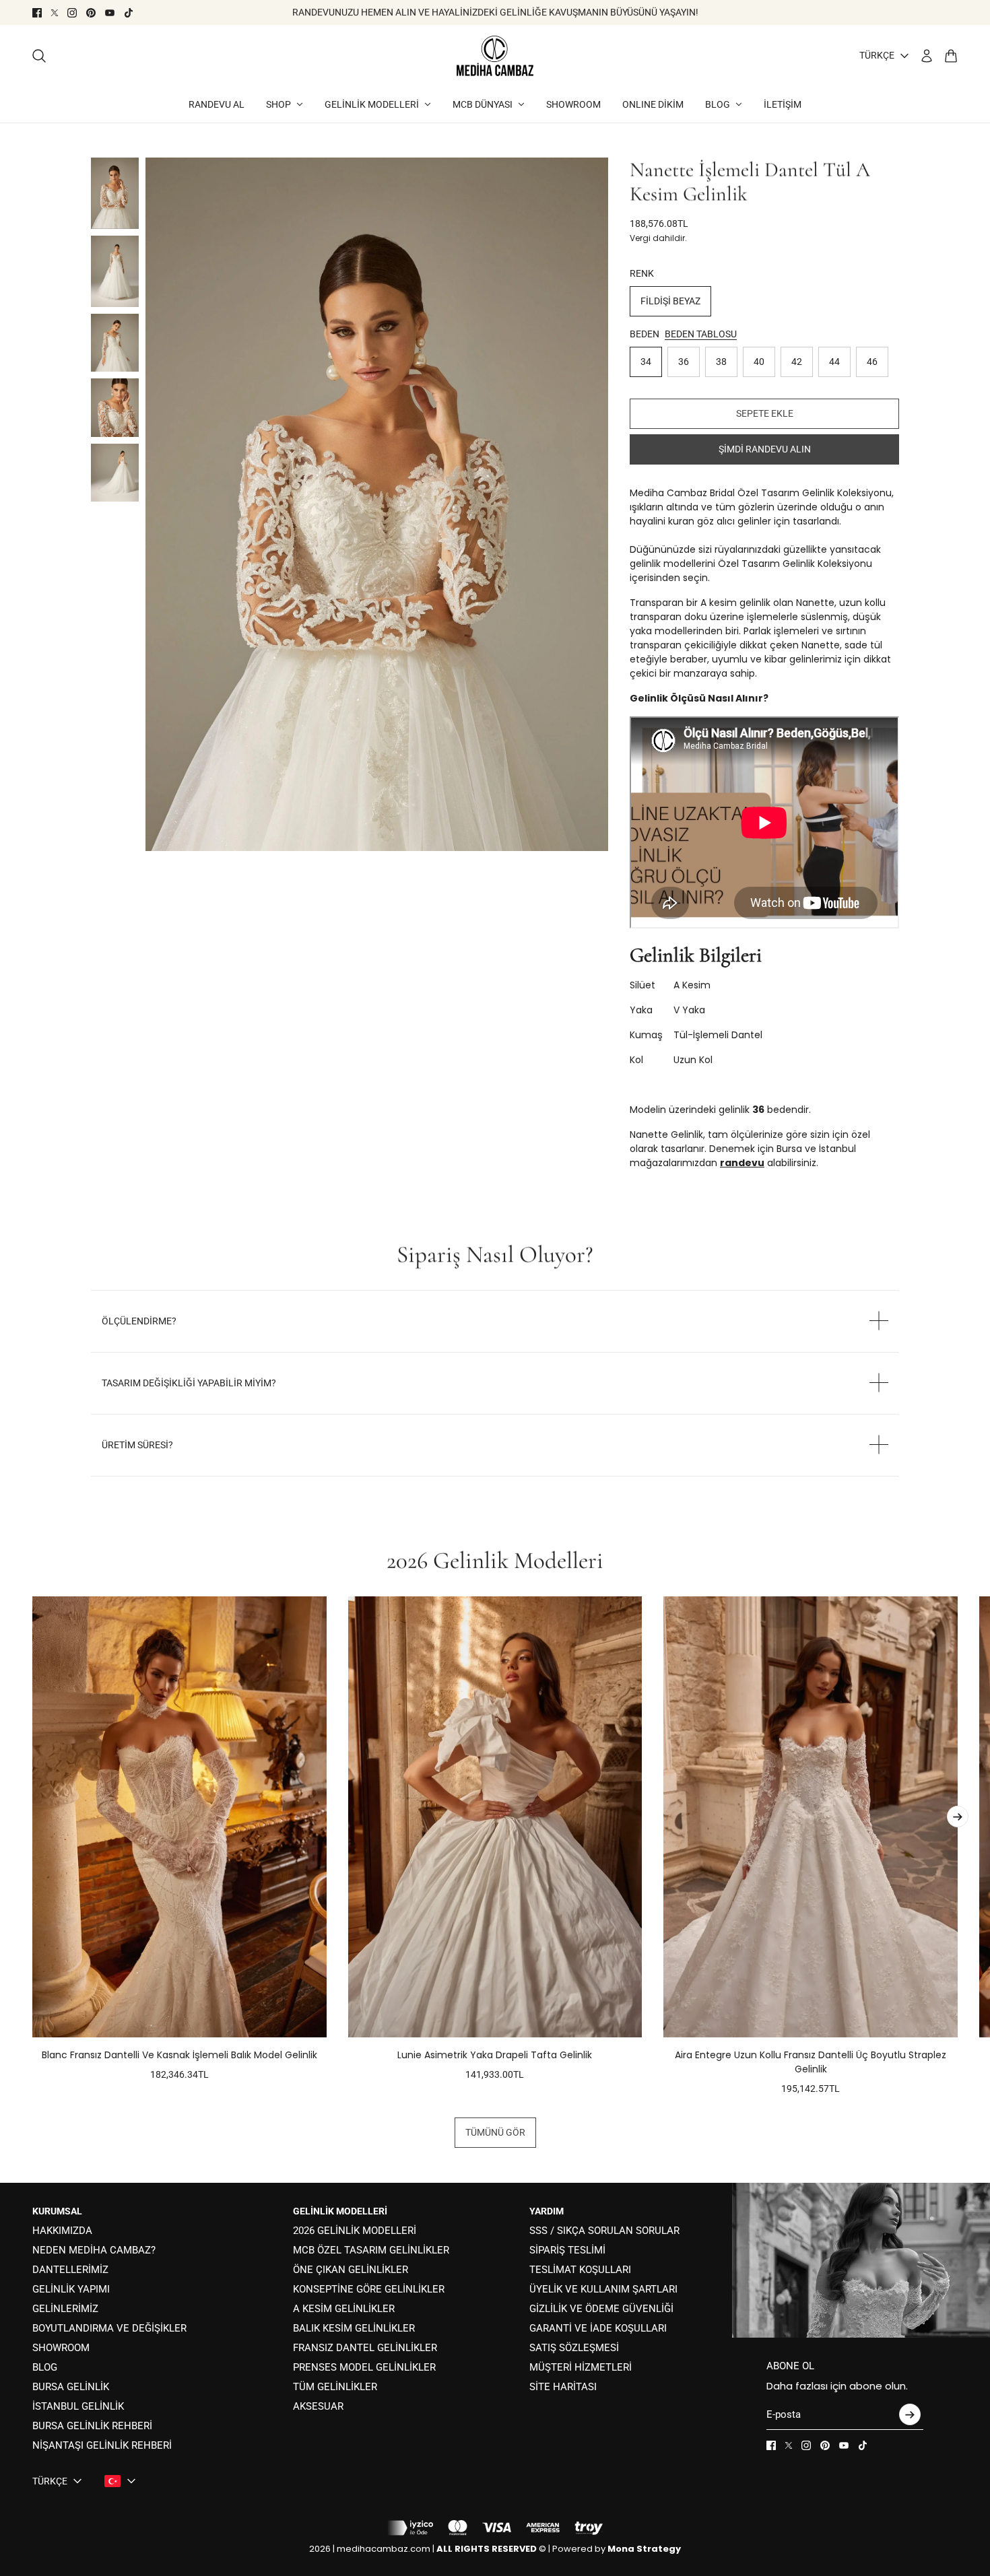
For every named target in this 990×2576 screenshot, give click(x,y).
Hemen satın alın (765, 449)
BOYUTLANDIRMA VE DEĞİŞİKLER (109, 2328)
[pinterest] (91, 13)
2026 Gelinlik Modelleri (495, 1561)
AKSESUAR (318, 2406)
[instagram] (72, 13)
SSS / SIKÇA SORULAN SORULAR (604, 2231)
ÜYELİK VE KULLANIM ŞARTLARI (603, 2289)
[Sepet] (951, 56)
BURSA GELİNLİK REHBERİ (92, 2426)
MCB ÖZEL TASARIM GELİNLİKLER (371, 2250)
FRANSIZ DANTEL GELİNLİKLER (365, 2348)
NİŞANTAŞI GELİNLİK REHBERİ (102, 2445)
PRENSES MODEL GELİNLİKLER (364, 2367)
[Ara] (39, 56)
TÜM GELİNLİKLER (335, 2387)
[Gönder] (910, 2414)
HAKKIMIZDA (62, 2231)
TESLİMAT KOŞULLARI (580, 2270)
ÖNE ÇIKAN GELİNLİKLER (351, 2270)
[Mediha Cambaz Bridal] (495, 56)
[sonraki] (958, 1817)
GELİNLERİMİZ (65, 2309)
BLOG (45, 2367)
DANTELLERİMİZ (70, 2270)
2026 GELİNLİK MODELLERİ (355, 2231)
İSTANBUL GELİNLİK (78, 2406)
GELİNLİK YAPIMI (71, 2289)
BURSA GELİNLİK (71, 2387)
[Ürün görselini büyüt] (377, 505)
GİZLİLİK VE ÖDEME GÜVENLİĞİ (601, 2309)
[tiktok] (129, 13)
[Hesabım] (927, 56)
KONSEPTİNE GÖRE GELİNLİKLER (369, 2289)
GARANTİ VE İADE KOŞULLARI (598, 2328)
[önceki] (32, 1846)
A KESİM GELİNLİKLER (344, 2309)
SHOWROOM (61, 2348)
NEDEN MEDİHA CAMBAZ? (94, 2250)
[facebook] (37, 13)
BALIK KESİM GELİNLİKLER (354, 2328)
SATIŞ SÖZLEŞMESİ (574, 2348)
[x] (55, 13)
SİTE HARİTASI (563, 2387)
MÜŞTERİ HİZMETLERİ (581, 2367)
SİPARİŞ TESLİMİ (567, 2250)
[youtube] (110, 13)
